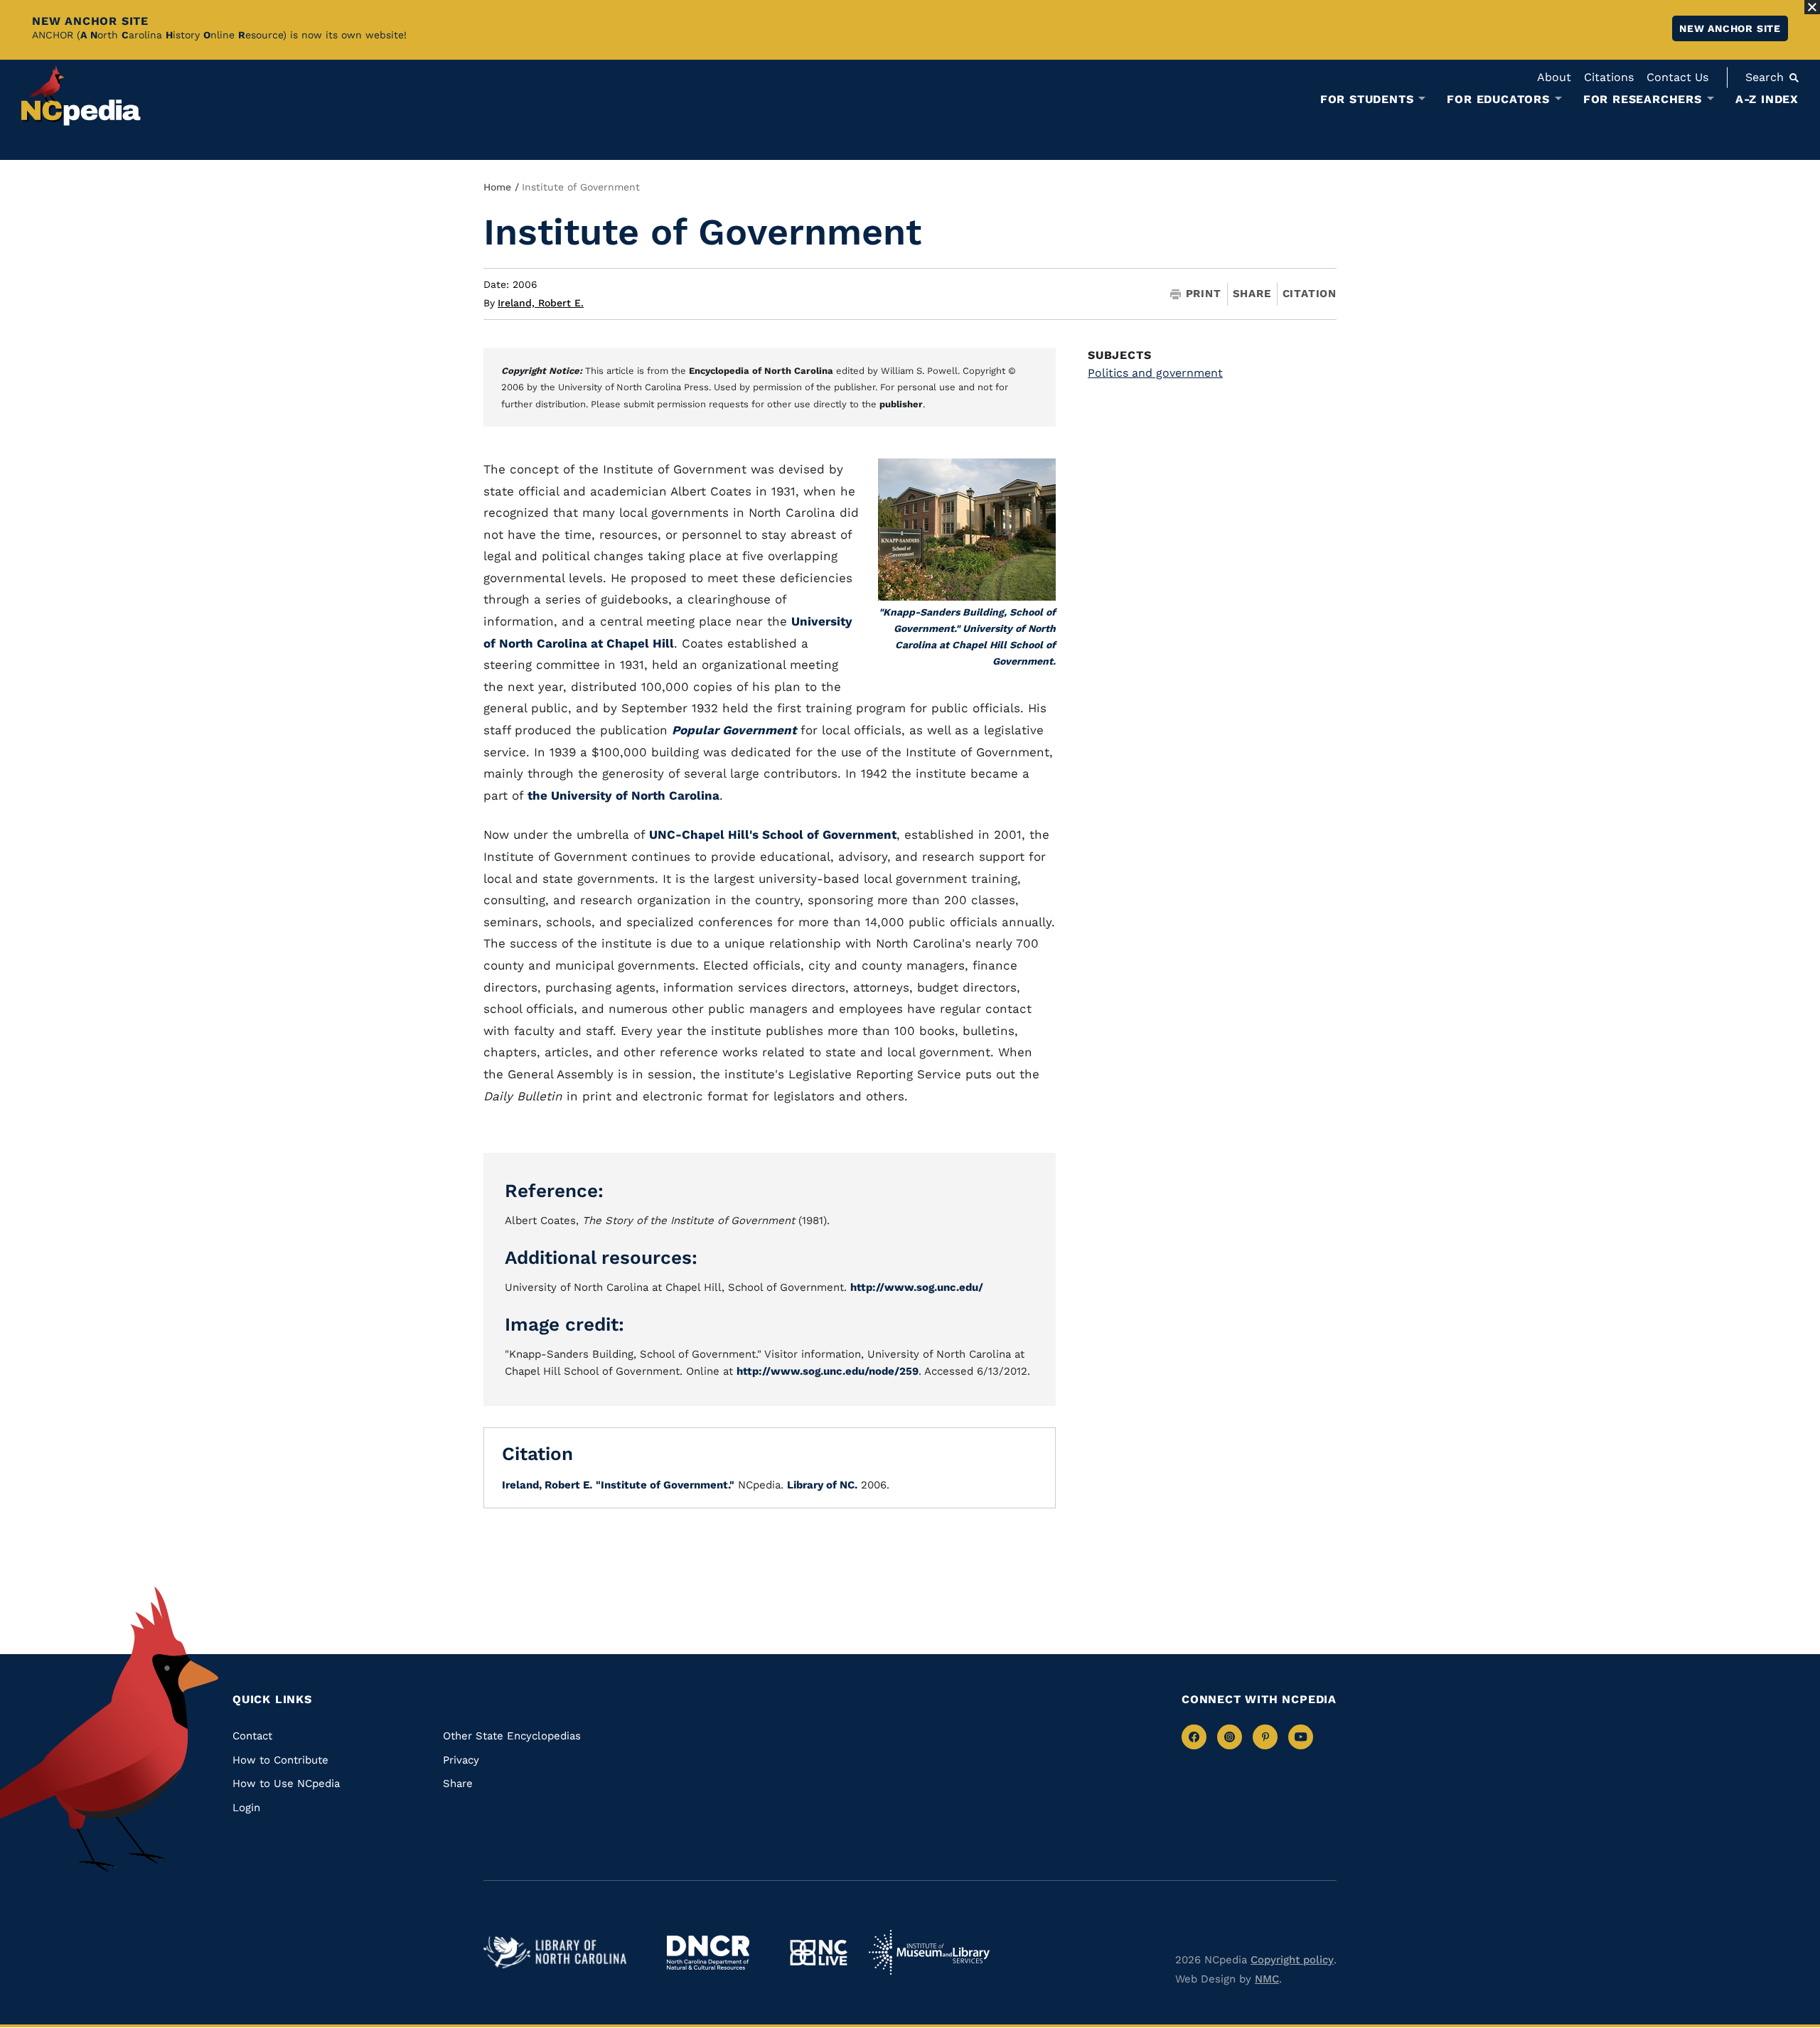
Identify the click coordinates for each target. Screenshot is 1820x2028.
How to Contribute (280, 1760)
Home (497, 187)
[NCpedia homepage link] (81, 96)
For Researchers (1643, 100)
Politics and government (1155, 373)
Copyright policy (1292, 1960)
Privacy (461, 1760)
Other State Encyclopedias (512, 1736)
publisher (901, 404)
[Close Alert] (1812, 7)
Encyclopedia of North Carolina (761, 371)
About (1554, 77)
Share (1252, 294)
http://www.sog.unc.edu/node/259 (828, 1371)
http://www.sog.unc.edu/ (917, 1287)
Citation (1310, 294)
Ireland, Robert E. (541, 303)
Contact (252, 1736)
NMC (1267, 1979)
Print (1204, 294)
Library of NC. (822, 1485)
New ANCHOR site (1730, 28)
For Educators (1498, 100)
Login (246, 1808)
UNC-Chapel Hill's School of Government (773, 835)
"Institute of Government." (665, 1485)
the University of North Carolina (623, 795)
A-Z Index (1767, 99)
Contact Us (1677, 77)
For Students (1367, 100)
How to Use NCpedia (286, 1783)
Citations (1609, 77)
